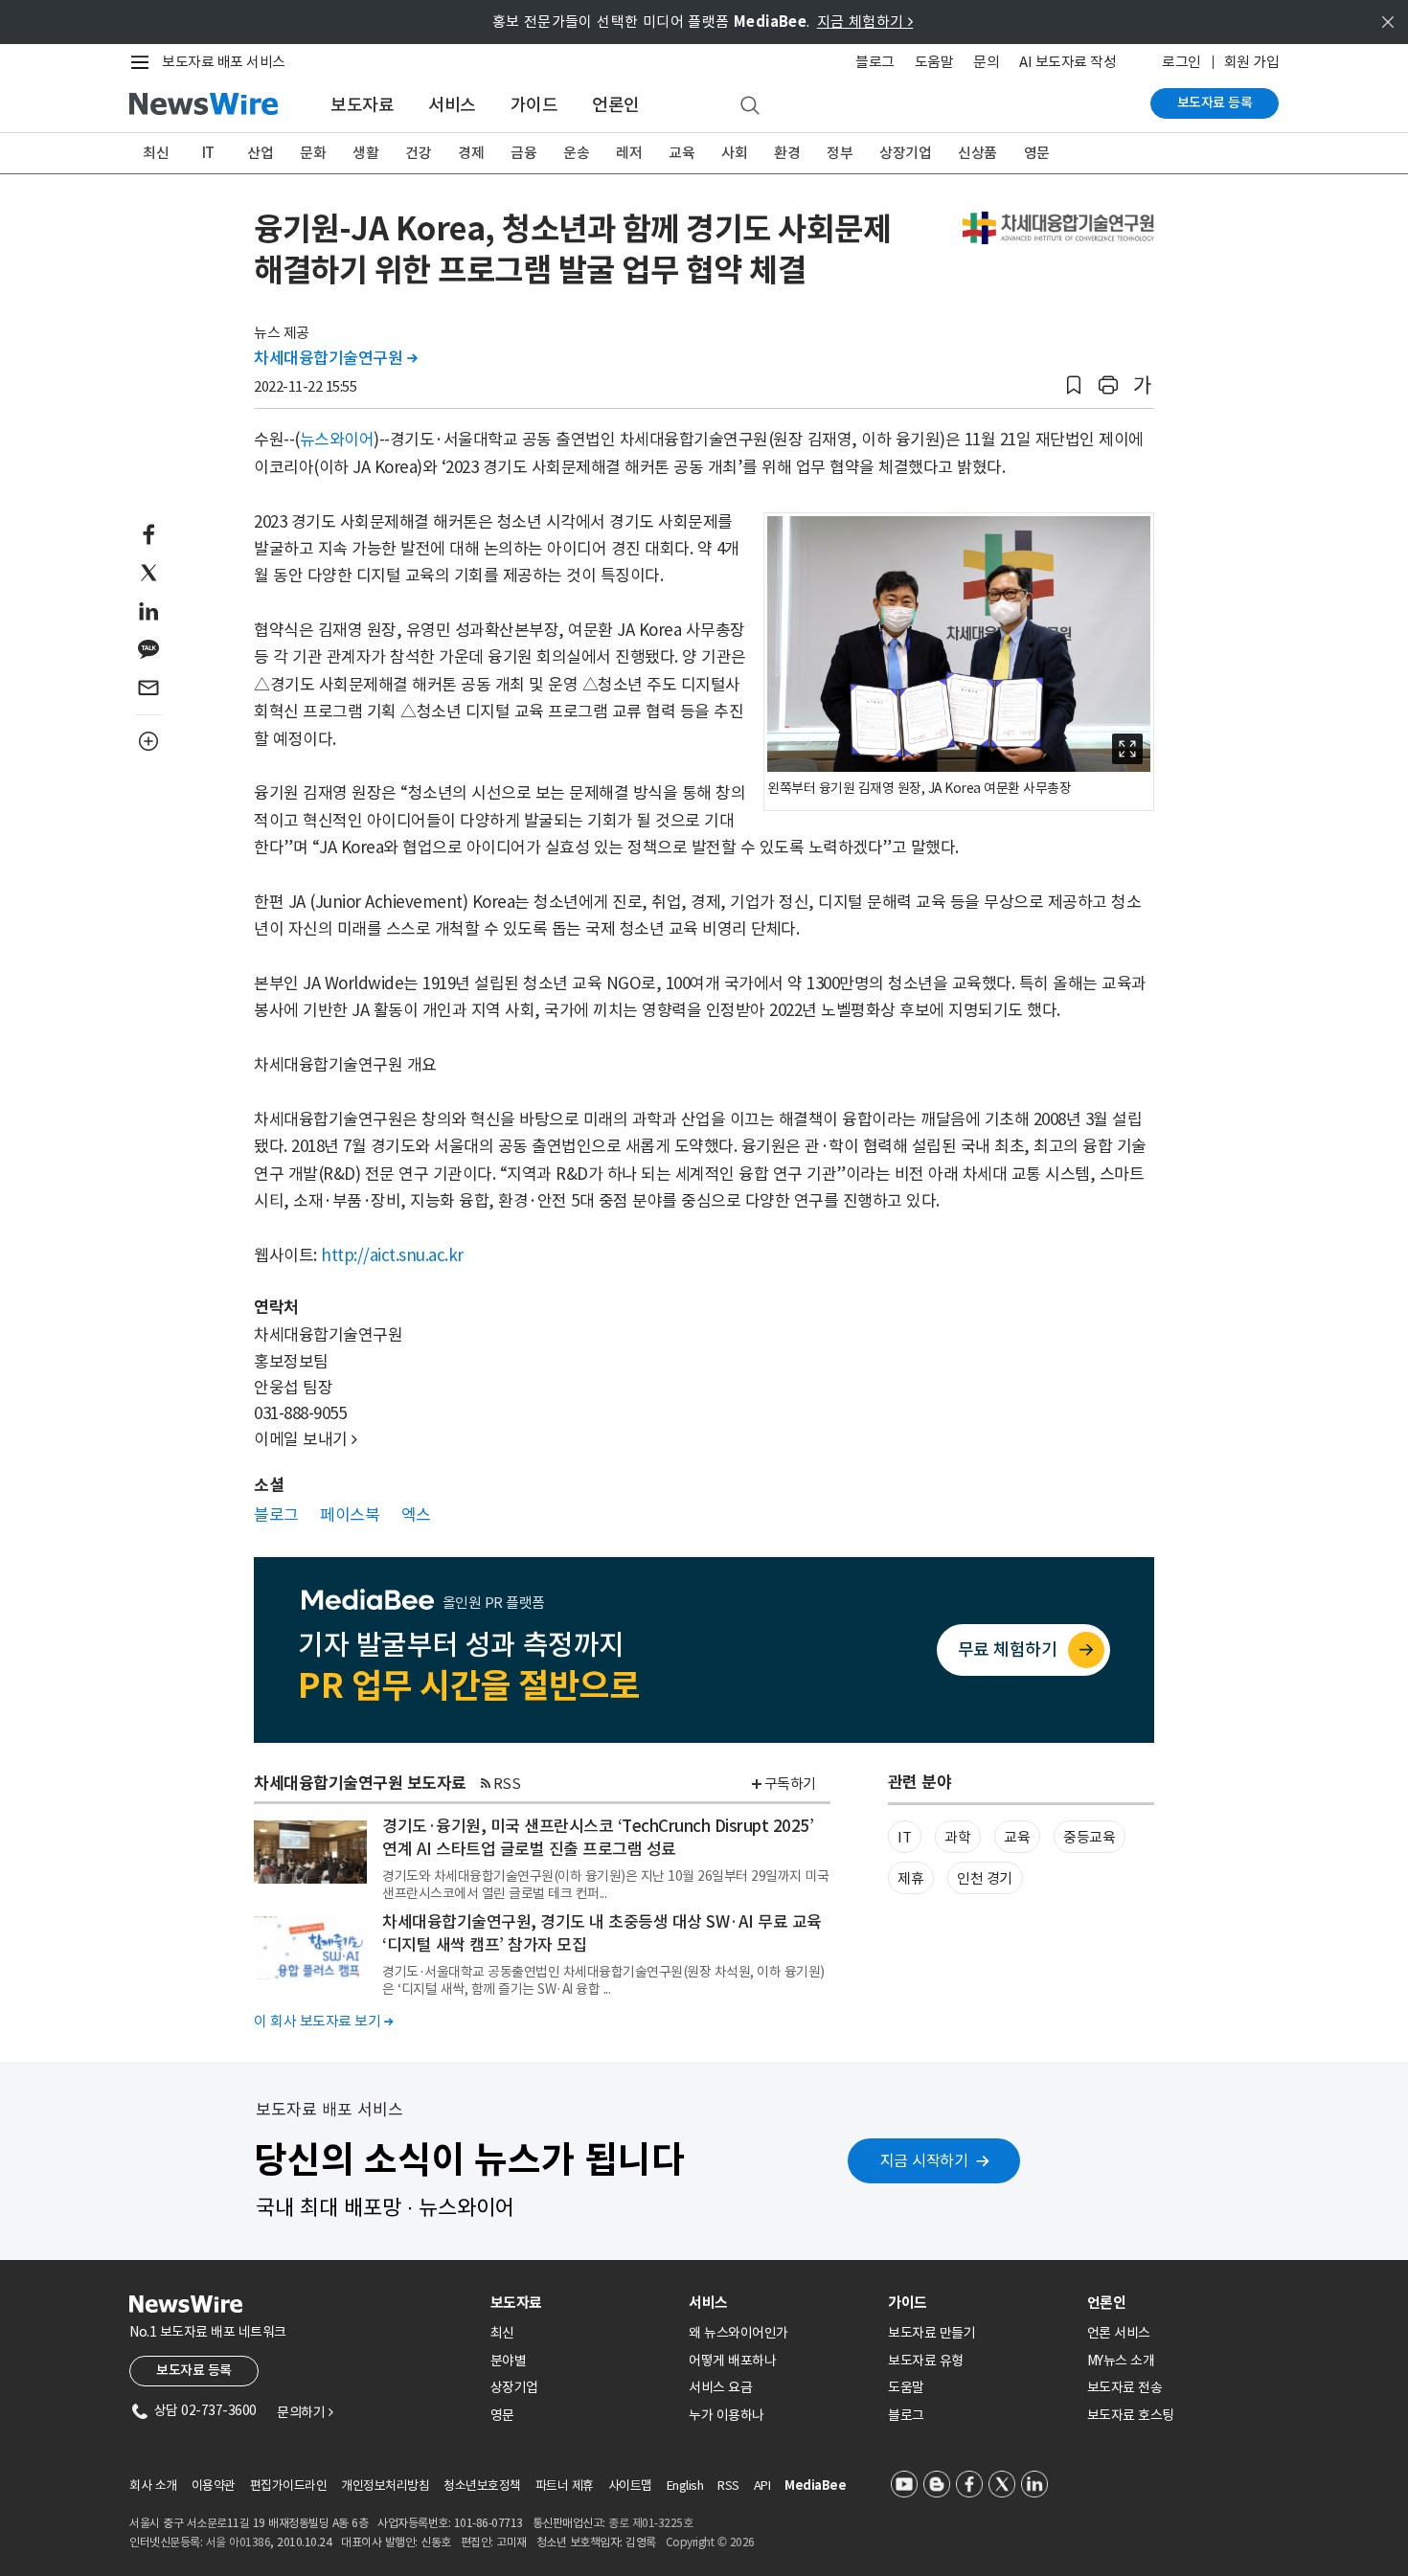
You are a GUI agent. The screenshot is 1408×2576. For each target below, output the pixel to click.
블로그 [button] (276, 1515)
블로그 (875, 62)
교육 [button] (1017, 1837)
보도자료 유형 (926, 2361)
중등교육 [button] (1089, 1837)
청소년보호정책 (482, 2486)
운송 (576, 153)
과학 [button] (957, 1837)
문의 (986, 62)
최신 (156, 153)
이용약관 (214, 2486)
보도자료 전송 (1125, 2387)
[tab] (582, 2303)
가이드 (534, 105)
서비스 (452, 105)
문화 (313, 153)
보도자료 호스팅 (1131, 2415)
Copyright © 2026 (710, 2542)
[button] (1074, 385)
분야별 (509, 2361)
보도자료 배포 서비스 (224, 62)
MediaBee (815, 2486)
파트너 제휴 (565, 2486)
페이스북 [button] (350, 1515)
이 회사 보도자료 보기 (323, 2021)
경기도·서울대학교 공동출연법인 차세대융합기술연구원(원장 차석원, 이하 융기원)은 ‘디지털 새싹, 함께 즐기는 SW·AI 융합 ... (603, 1980)
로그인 (1181, 62)
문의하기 (305, 2412)
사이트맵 (630, 2486)
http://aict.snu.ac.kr (392, 1255)
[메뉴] (144, 62)
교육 (681, 153)
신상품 (977, 153)
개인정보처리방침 (385, 2486)
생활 (365, 153)
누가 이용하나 (727, 2415)
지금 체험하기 (865, 22)
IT (208, 153)
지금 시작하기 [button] (924, 2160)
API (762, 2486)
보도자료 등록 (1215, 102)
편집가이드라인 (289, 2486)
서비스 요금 (720, 2387)
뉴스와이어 (337, 440)
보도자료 (362, 105)
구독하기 (790, 1784)
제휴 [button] (910, 1878)
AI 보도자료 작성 (1067, 62)
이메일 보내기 (306, 1439)
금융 (523, 153)
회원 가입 (1252, 62)
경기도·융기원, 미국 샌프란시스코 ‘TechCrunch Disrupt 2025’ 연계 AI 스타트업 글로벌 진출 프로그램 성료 (598, 1838)
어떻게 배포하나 (732, 2361)
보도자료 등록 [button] (194, 2370)
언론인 (616, 105)
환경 (787, 153)
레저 (629, 153)
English (685, 2486)
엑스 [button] (416, 1515)
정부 (840, 153)
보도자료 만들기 (931, 2333)
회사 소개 (153, 2486)
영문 (1037, 153)
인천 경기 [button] (985, 1878)
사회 (734, 153)
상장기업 (905, 153)
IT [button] (904, 1837)
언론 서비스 (1119, 2333)
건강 (418, 153)
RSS (507, 1784)
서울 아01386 (238, 2542)
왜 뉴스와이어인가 (738, 2333)
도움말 (934, 62)
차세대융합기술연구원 (335, 358)
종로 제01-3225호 (650, 2523)
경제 (471, 153)
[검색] (750, 106)
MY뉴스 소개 (1121, 2361)
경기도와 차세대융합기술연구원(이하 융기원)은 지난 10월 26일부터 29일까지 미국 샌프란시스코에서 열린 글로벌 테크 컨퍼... (605, 1885)
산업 (260, 153)
